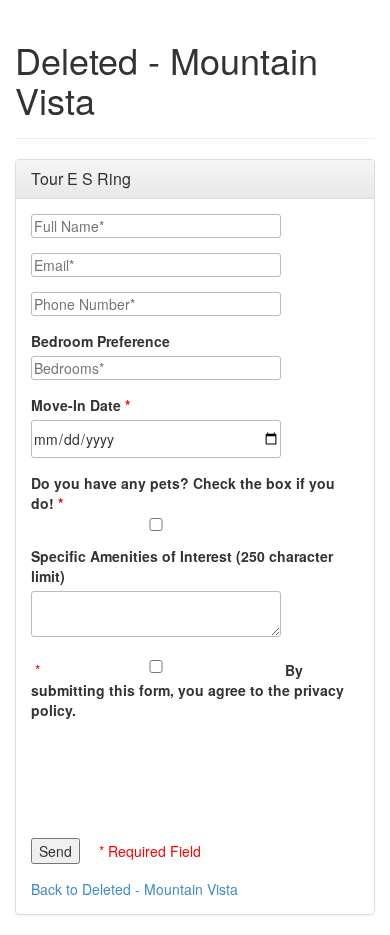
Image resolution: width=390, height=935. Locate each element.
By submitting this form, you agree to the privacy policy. (187, 690)
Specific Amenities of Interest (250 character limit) (182, 566)
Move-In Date (76, 405)
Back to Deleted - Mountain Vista (134, 889)
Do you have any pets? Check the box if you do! (183, 493)
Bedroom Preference (100, 341)
